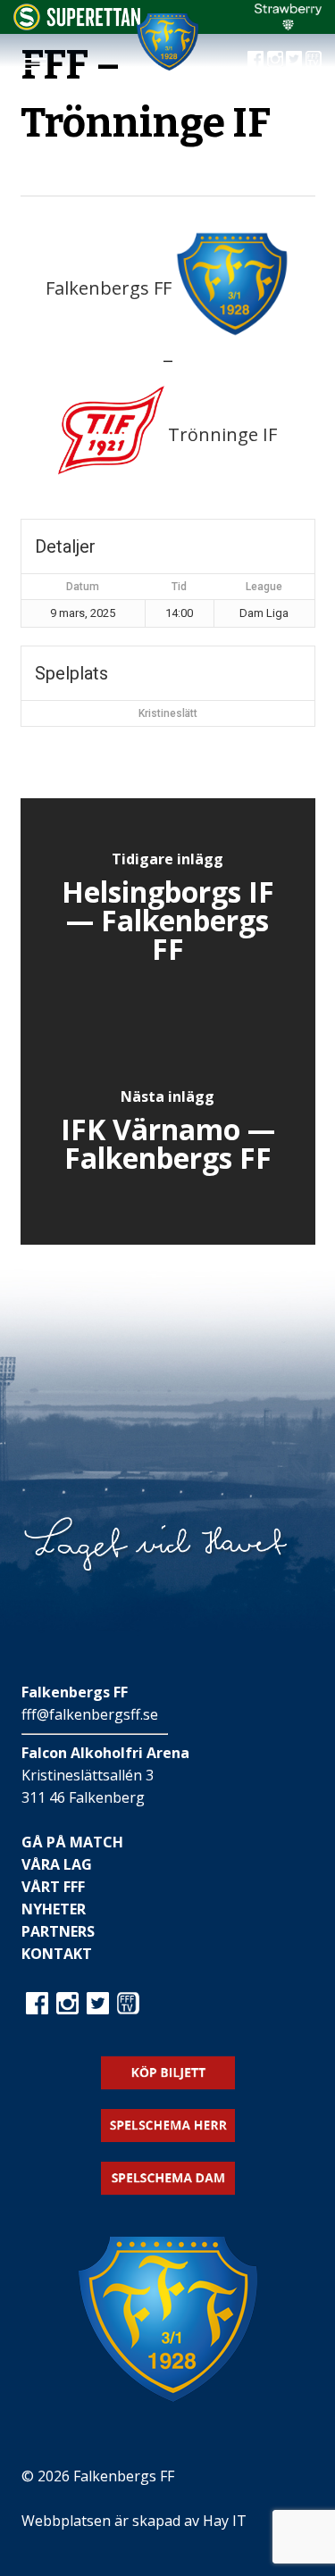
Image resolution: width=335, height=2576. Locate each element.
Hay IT (225, 2521)
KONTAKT (57, 1954)
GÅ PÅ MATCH (72, 1842)
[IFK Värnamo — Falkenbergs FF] (168, 1133)
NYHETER (54, 1909)
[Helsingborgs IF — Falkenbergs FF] (168, 910)
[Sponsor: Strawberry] (288, 25)
